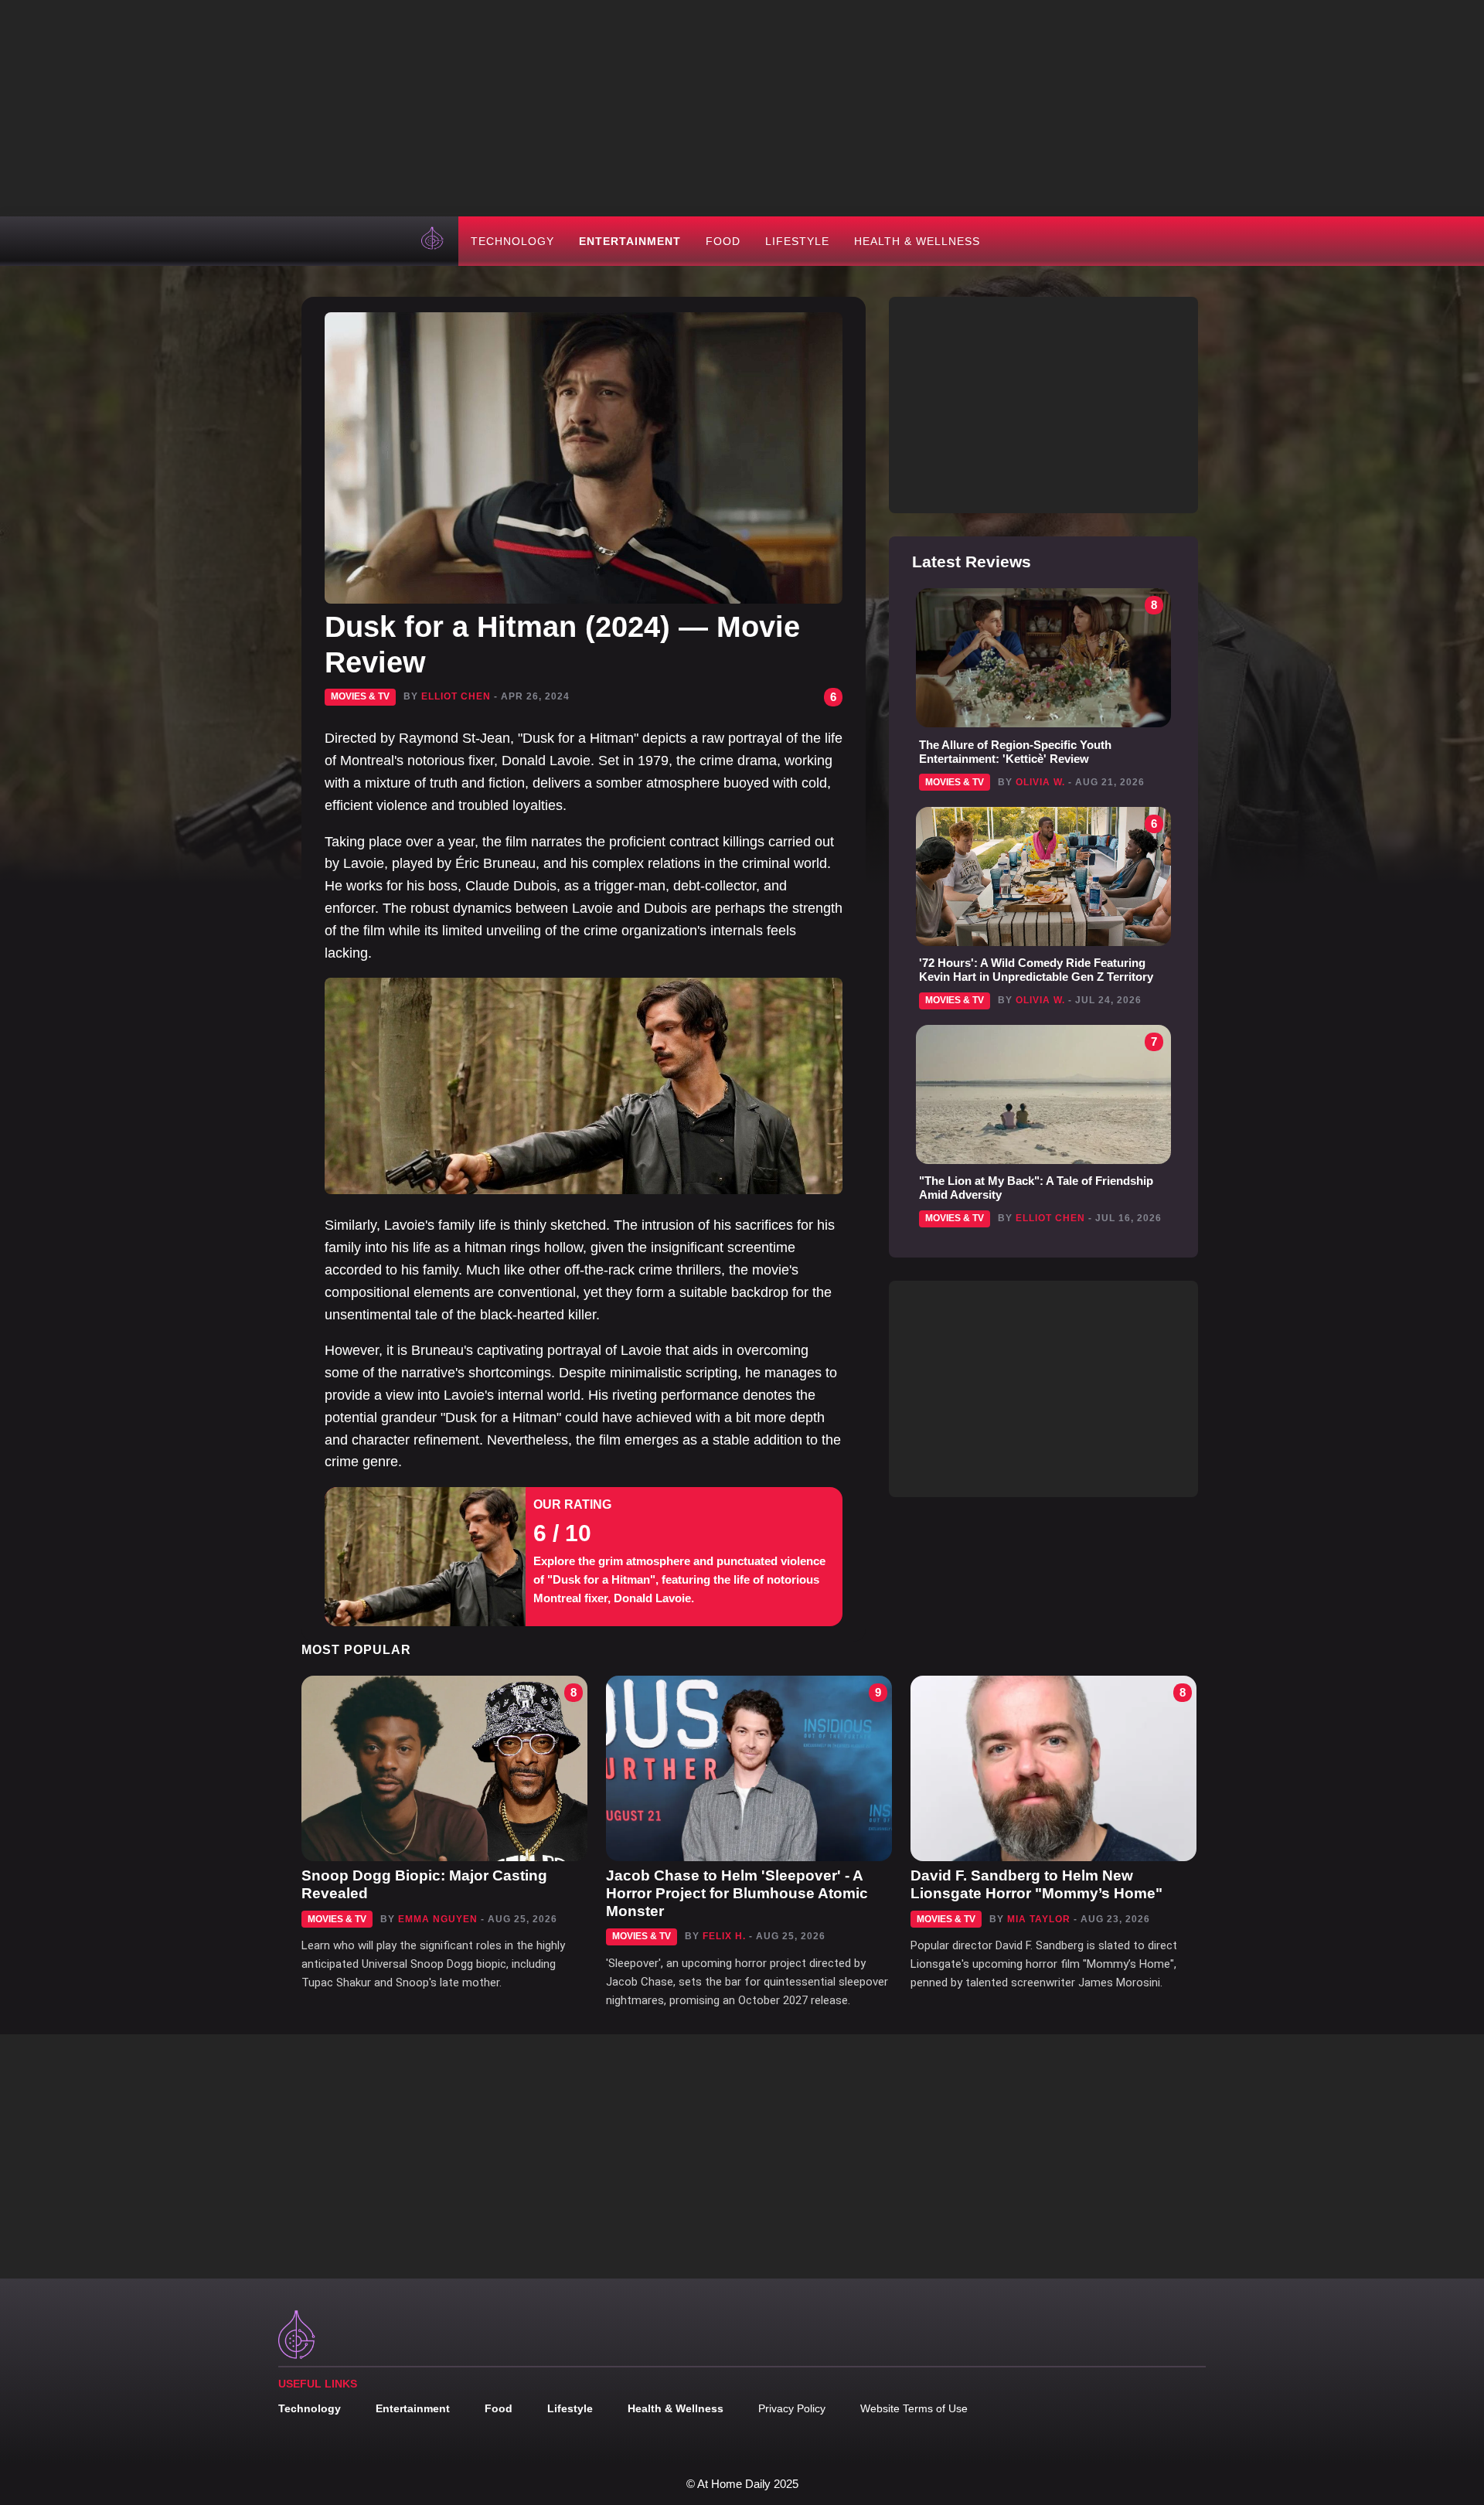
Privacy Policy (792, 2408)
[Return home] (434, 241)
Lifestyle (797, 241)
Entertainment (630, 241)
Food (723, 241)
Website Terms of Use (914, 2408)
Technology (512, 241)
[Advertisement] (742, 108)
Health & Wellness (917, 241)
